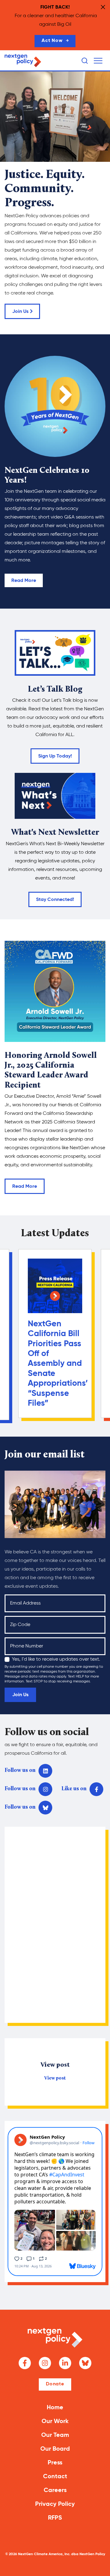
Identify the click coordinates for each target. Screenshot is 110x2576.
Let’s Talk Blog (55, 690)
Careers (55, 2491)
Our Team (55, 2435)
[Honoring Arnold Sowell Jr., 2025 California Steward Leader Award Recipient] (55, 991)
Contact (55, 2477)
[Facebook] (25, 2363)
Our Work (55, 2422)
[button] (98, 61)
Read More (24, 581)
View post (55, 2078)
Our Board (55, 2449)
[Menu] (98, 61)
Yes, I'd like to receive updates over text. (56, 1659)
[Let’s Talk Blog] (55, 653)
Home (55, 2408)
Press (55, 2463)
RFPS (55, 2518)
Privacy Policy (55, 2504)
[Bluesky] (85, 2363)
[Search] (85, 61)
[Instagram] (45, 2363)
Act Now (52, 41)
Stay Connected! (55, 900)
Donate (55, 2384)
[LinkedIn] (65, 2363)
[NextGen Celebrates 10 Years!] (55, 406)
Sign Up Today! (55, 756)
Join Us (20, 312)
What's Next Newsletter (55, 833)
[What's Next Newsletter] (55, 796)
